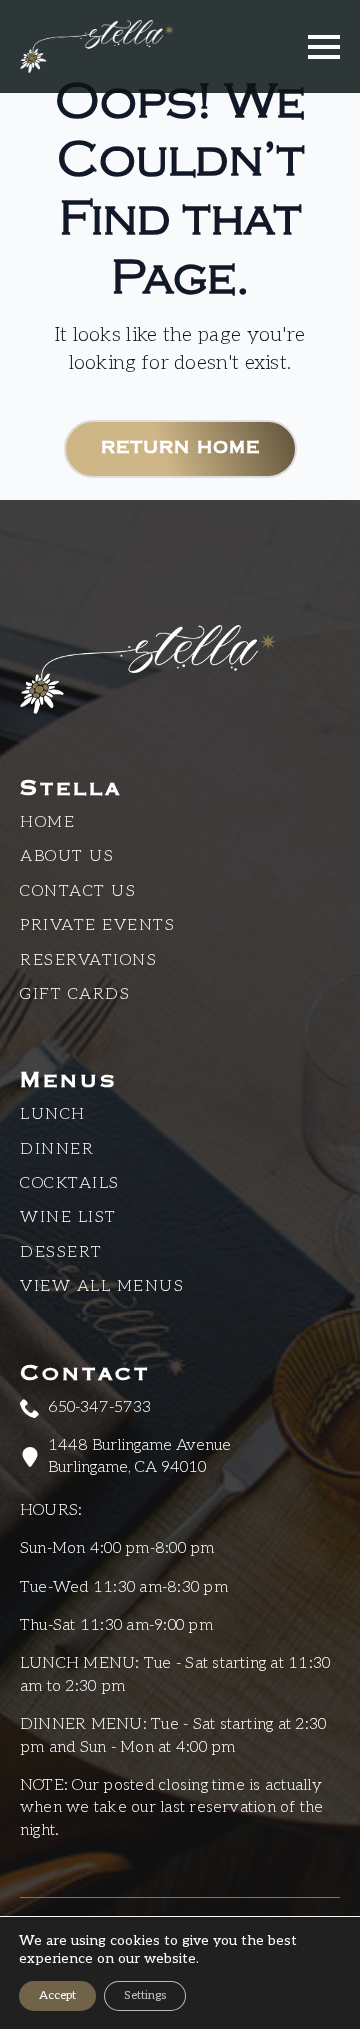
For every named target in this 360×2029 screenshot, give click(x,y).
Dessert (61, 1252)
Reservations (88, 960)
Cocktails (70, 1183)
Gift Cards (75, 994)
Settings (145, 1995)
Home (47, 822)
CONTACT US (78, 891)
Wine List (68, 1217)
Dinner (57, 1149)
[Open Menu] (324, 47)
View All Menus (102, 1286)
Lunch (53, 1114)
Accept (57, 1995)
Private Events (97, 925)
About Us (67, 856)
